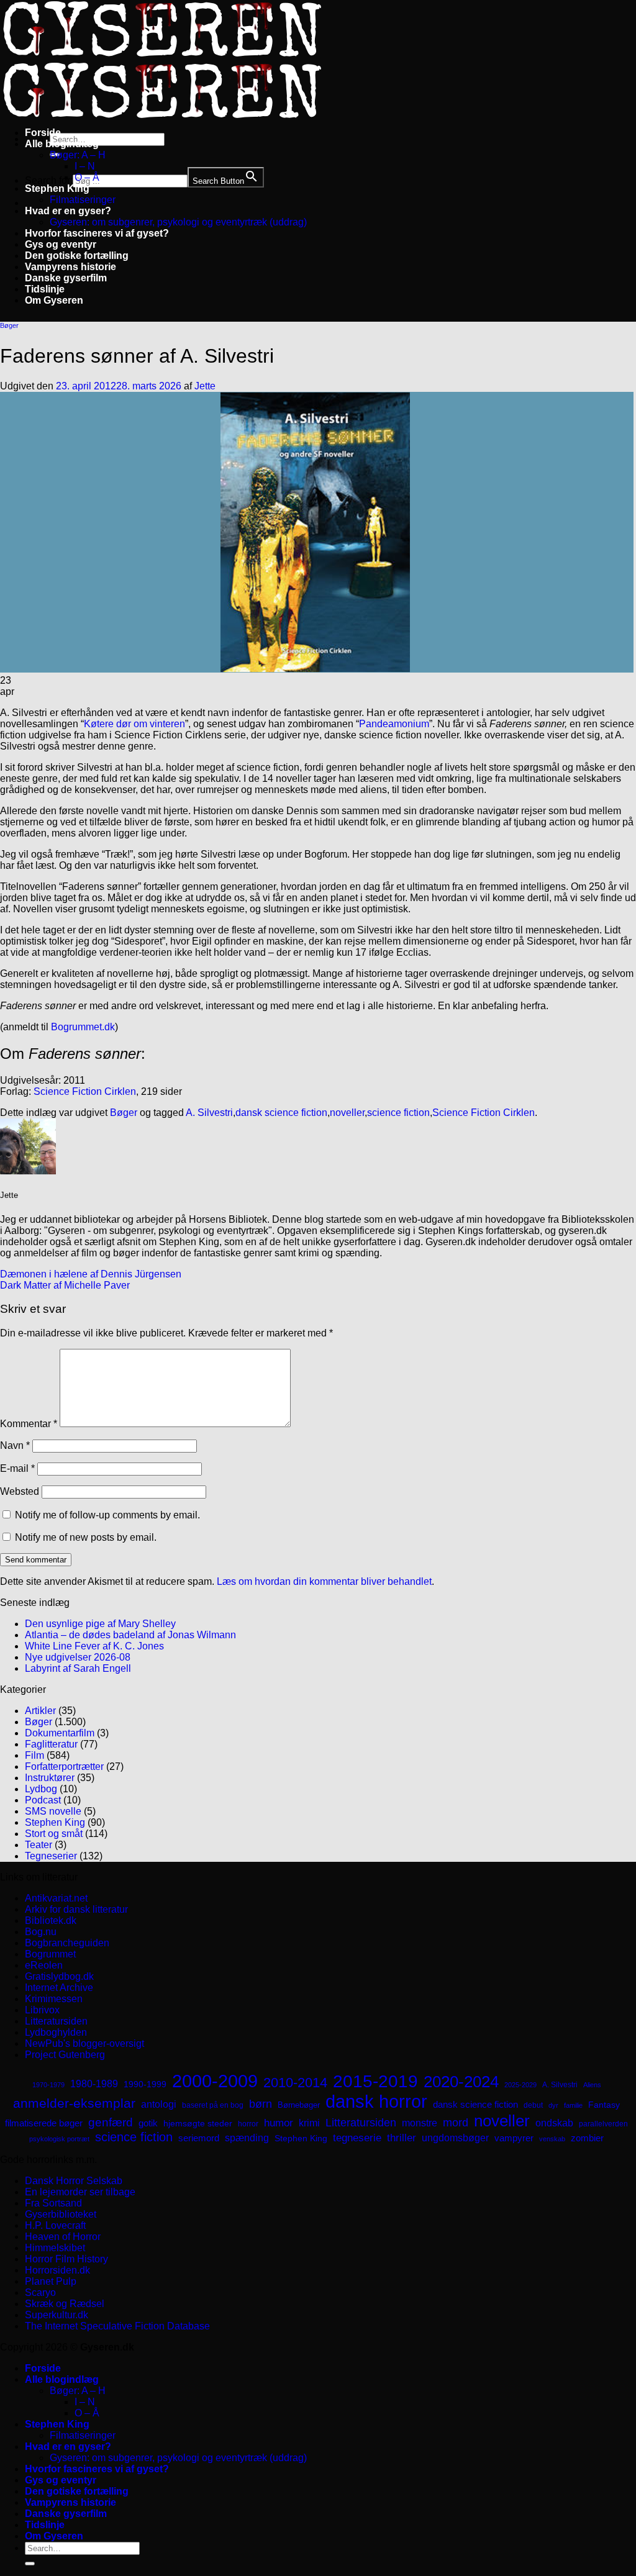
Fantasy (604, 2105)
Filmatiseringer (83, 200)
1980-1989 (94, 2084)
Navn (15, 1445)
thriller (402, 2138)
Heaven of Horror (63, 2237)
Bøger (9, 325)
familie (573, 2105)
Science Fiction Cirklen (85, 1091)
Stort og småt (54, 1834)
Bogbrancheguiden (67, 1943)
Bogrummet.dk (83, 1027)
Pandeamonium (394, 724)
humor (279, 2123)
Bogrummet (50, 1954)
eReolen (44, 1965)
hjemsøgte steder (198, 2124)
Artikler (40, 1711)
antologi (159, 2104)
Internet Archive (59, 1988)
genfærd (111, 2122)
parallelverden (603, 2124)
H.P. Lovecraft (55, 2225)
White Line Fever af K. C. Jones (94, 1646)
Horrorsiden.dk (57, 2270)
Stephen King (57, 188)
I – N (85, 166)
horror (248, 2124)
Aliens (592, 2085)
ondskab (554, 2123)
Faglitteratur (51, 1744)
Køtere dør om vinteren (134, 724)
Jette (205, 386)
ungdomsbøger (455, 2138)
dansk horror (376, 2102)
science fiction (398, 1113)
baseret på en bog (213, 2105)
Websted (20, 1491)
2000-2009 (215, 2081)
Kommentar (29, 1424)
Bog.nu (41, 1932)
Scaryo (40, 2293)
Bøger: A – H (78, 155)
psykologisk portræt (59, 2139)
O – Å (87, 177)
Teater (39, 1845)
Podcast (43, 1800)
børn (261, 2104)
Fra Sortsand (53, 2203)
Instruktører (50, 1778)
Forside (43, 133)
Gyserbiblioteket (61, 2214)
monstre (420, 2123)
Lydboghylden (56, 2032)
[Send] (30, 2564)
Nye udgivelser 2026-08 (78, 1657)
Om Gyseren (54, 300)
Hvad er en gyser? (68, 211)
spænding (247, 2138)
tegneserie (357, 2138)
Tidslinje (45, 289)
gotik (148, 2123)
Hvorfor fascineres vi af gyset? (97, 233)
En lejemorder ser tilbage (80, 2192)
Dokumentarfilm (60, 1733)
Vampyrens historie (70, 267)
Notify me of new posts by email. (86, 1537)
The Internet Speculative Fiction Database (117, 2326)
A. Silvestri (209, 1113)
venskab (552, 2139)
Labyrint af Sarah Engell (78, 1668)
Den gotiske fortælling (77, 256)
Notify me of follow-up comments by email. (107, 1515)
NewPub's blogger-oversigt (84, 2043)
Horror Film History (66, 2259)
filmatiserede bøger (44, 2123)
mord (456, 2123)
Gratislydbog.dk (59, 1976)
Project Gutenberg (65, 2055)
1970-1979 (48, 2085)
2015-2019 (375, 2081)
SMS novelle (53, 1811)
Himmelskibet (55, 2248)
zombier (587, 2138)
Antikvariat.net (56, 1898)
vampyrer (514, 2138)
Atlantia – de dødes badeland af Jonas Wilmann (130, 1635)
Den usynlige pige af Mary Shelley (100, 1624)
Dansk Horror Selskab (74, 2181)
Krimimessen (54, 1999)
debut (533, 2105)
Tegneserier (51, 1856)
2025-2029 (520, 2085)
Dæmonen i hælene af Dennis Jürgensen (91, 1274)
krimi (309, 2123)
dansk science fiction (281, 1113)
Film (34, 1755)
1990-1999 (145, 2084)
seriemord (199, 2138)
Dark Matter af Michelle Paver (65, 1285)
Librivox (42, 2010)
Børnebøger (299, 2105)
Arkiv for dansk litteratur (76, 1909)
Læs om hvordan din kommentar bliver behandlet (324, 1581)
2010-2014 (295, 2083)
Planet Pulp (51, 2281)
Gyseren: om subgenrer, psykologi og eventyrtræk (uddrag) (178, 222)
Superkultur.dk (57, 2315)
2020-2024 (461, 2082)
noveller (347, 1113)
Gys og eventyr (61, 244)
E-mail (17, 1468)
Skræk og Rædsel (65, 2304)
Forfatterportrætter (64, 1766)
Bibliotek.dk (51, 1921)
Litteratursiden (56, 2021)
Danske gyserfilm (66, 278)
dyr (553, 2105)
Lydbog (41, 1789)
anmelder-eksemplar (74, 2103)
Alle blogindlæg (62, 144)
